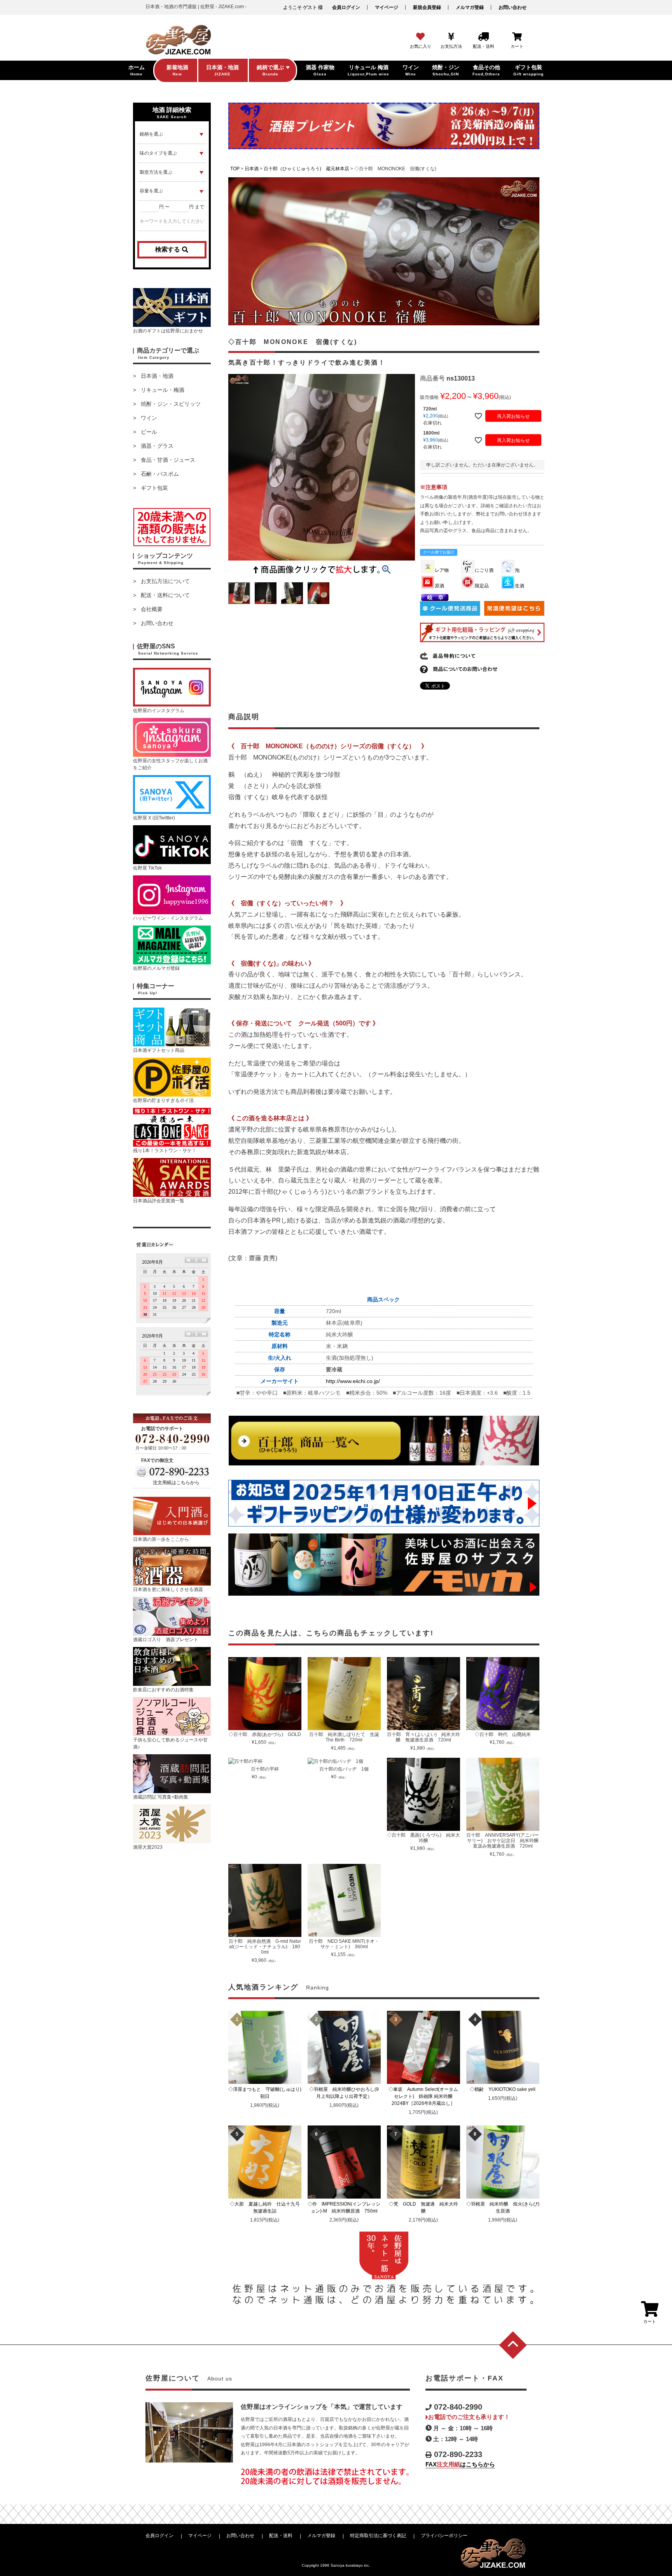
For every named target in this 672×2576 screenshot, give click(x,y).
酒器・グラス (157, 446)
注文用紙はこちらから (176, 1483)
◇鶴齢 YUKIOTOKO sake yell (505, 2089)
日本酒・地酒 (157, 376)
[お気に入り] (420, 37)
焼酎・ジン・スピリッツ (171, 404)
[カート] (517, 37)
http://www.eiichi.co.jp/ (353, 1381)
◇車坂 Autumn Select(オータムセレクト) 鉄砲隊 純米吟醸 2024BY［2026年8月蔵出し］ (424, 2096)
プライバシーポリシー (444, 2536)
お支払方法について (165, 581)
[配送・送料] (483, 37)
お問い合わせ (513, 7)
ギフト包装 (154, 488)
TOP (235, 169)
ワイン (149, 418)
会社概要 (152, 609)
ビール (149, 432)
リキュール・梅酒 (163, 390)
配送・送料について (165, 595)
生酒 (520, 586)
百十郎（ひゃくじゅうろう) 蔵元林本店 (306, 169)
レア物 (442, 570)
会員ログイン (346, 7)
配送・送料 (281, 2536)
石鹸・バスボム (160, 474)
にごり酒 (484, 570)
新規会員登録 (427, 7)
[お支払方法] (451, 37)
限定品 (482, 586)
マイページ (387, 7)
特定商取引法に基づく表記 (378, 2536)
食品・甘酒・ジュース (168, 460)
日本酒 (252, 169)
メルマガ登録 (470, 7)
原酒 (439, 586)
